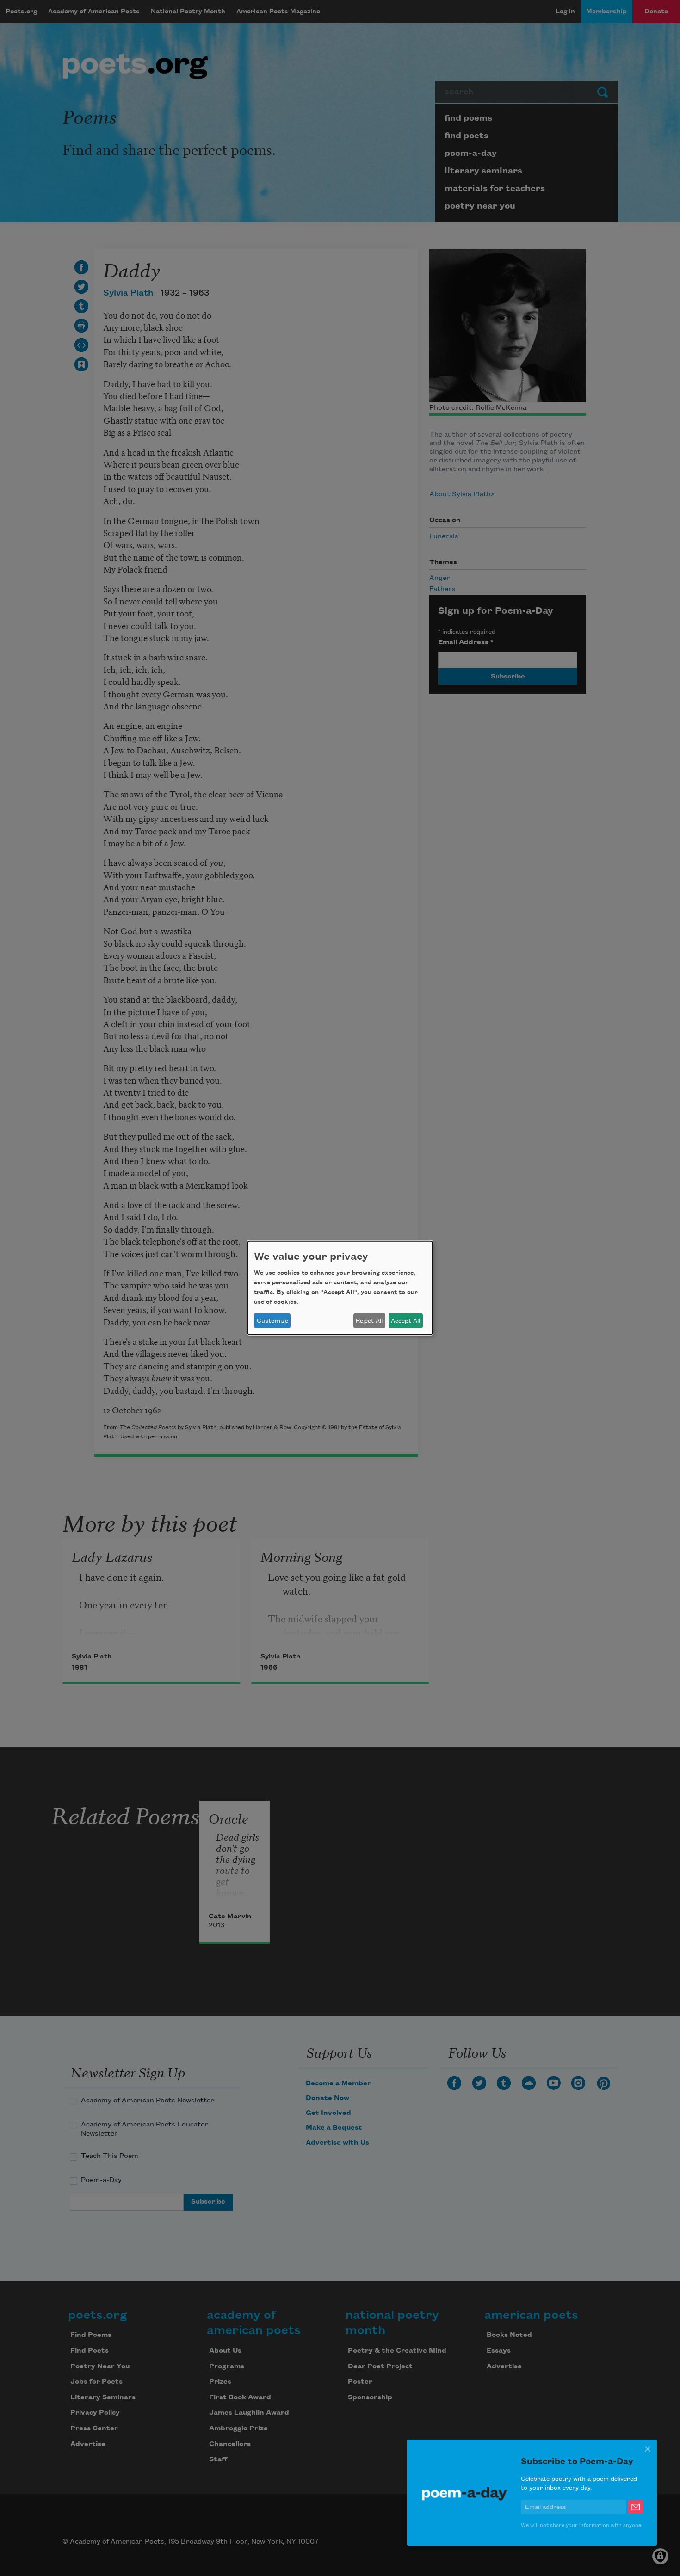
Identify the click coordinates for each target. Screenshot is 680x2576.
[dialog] (340, 1288)
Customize (272, 1321)
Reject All (369, 1321)
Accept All (405, 1321)
